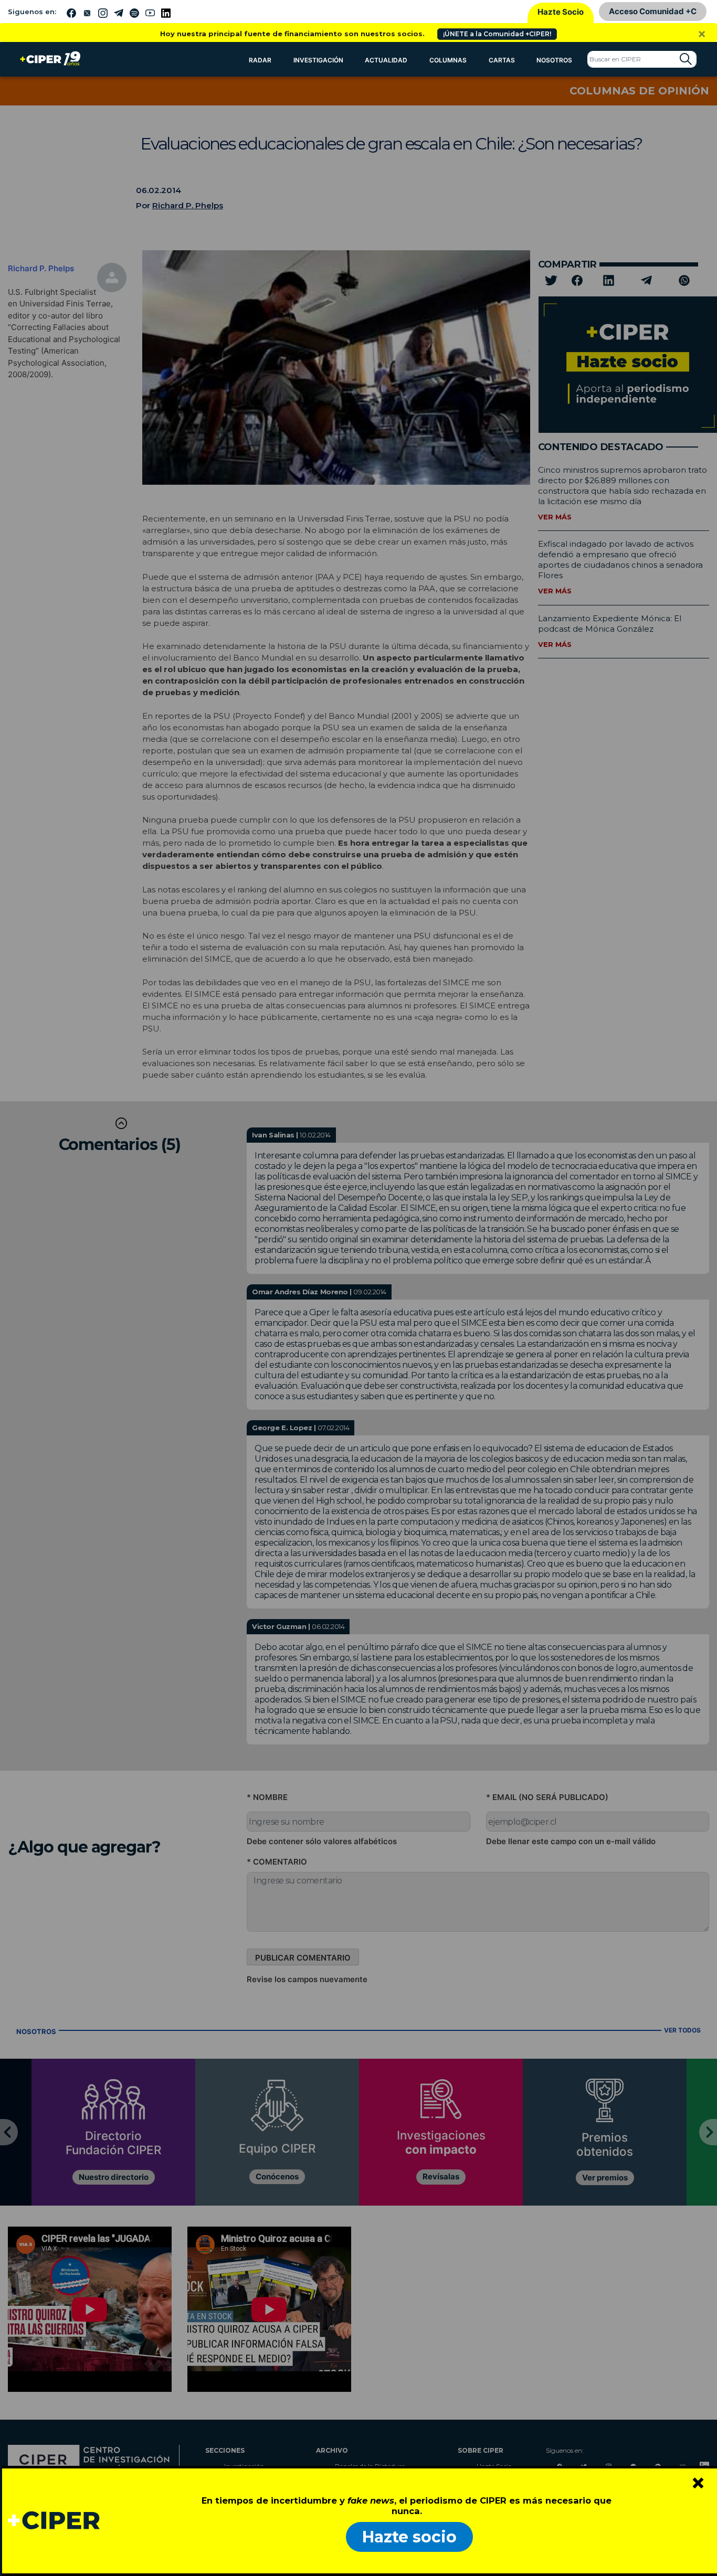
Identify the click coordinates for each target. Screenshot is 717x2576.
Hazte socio (409, 2537)
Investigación (318, 60)
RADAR (260, 60)
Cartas (502, 60)
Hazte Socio (561, 12)
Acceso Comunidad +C (653, 11)
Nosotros (554, 60)
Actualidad (386, 60)
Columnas (448, 60)
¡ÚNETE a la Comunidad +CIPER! (497, 34)
